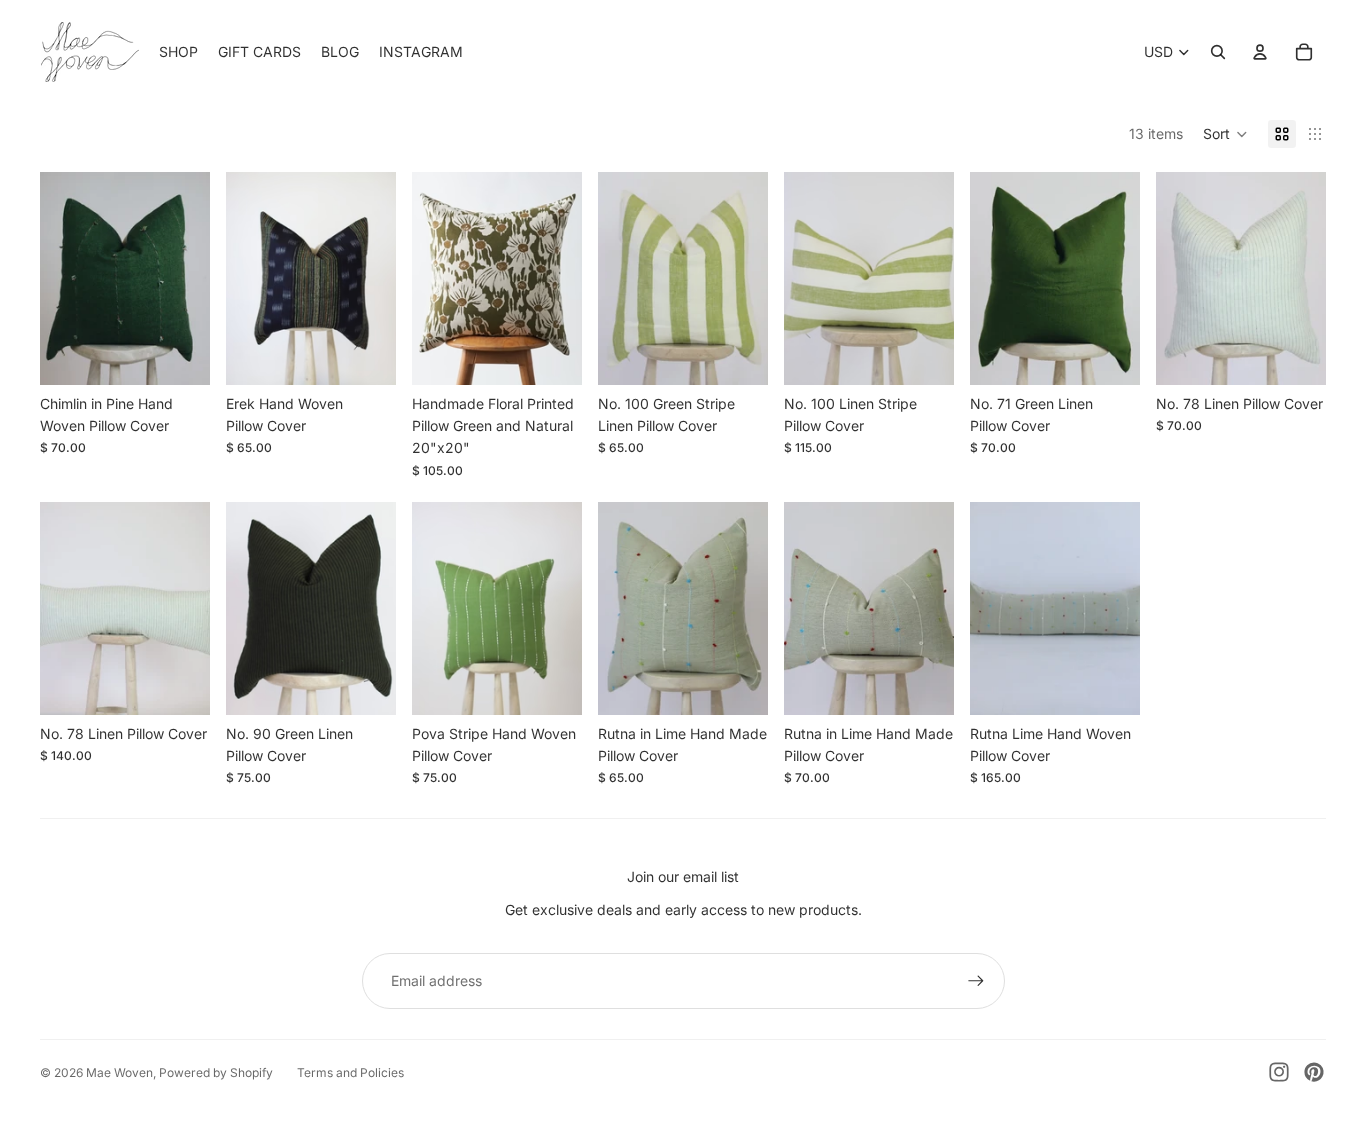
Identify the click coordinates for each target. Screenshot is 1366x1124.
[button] (1225, 134)
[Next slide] (560, 279)
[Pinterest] (1314, 1072)
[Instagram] (1279, 1072)
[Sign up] (976, 981)
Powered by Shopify (216, 1072)
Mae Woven (119, 1072)
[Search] (1218, 52)
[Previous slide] (434, 279)
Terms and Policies (350, 1072)
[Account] (1260, 52)
